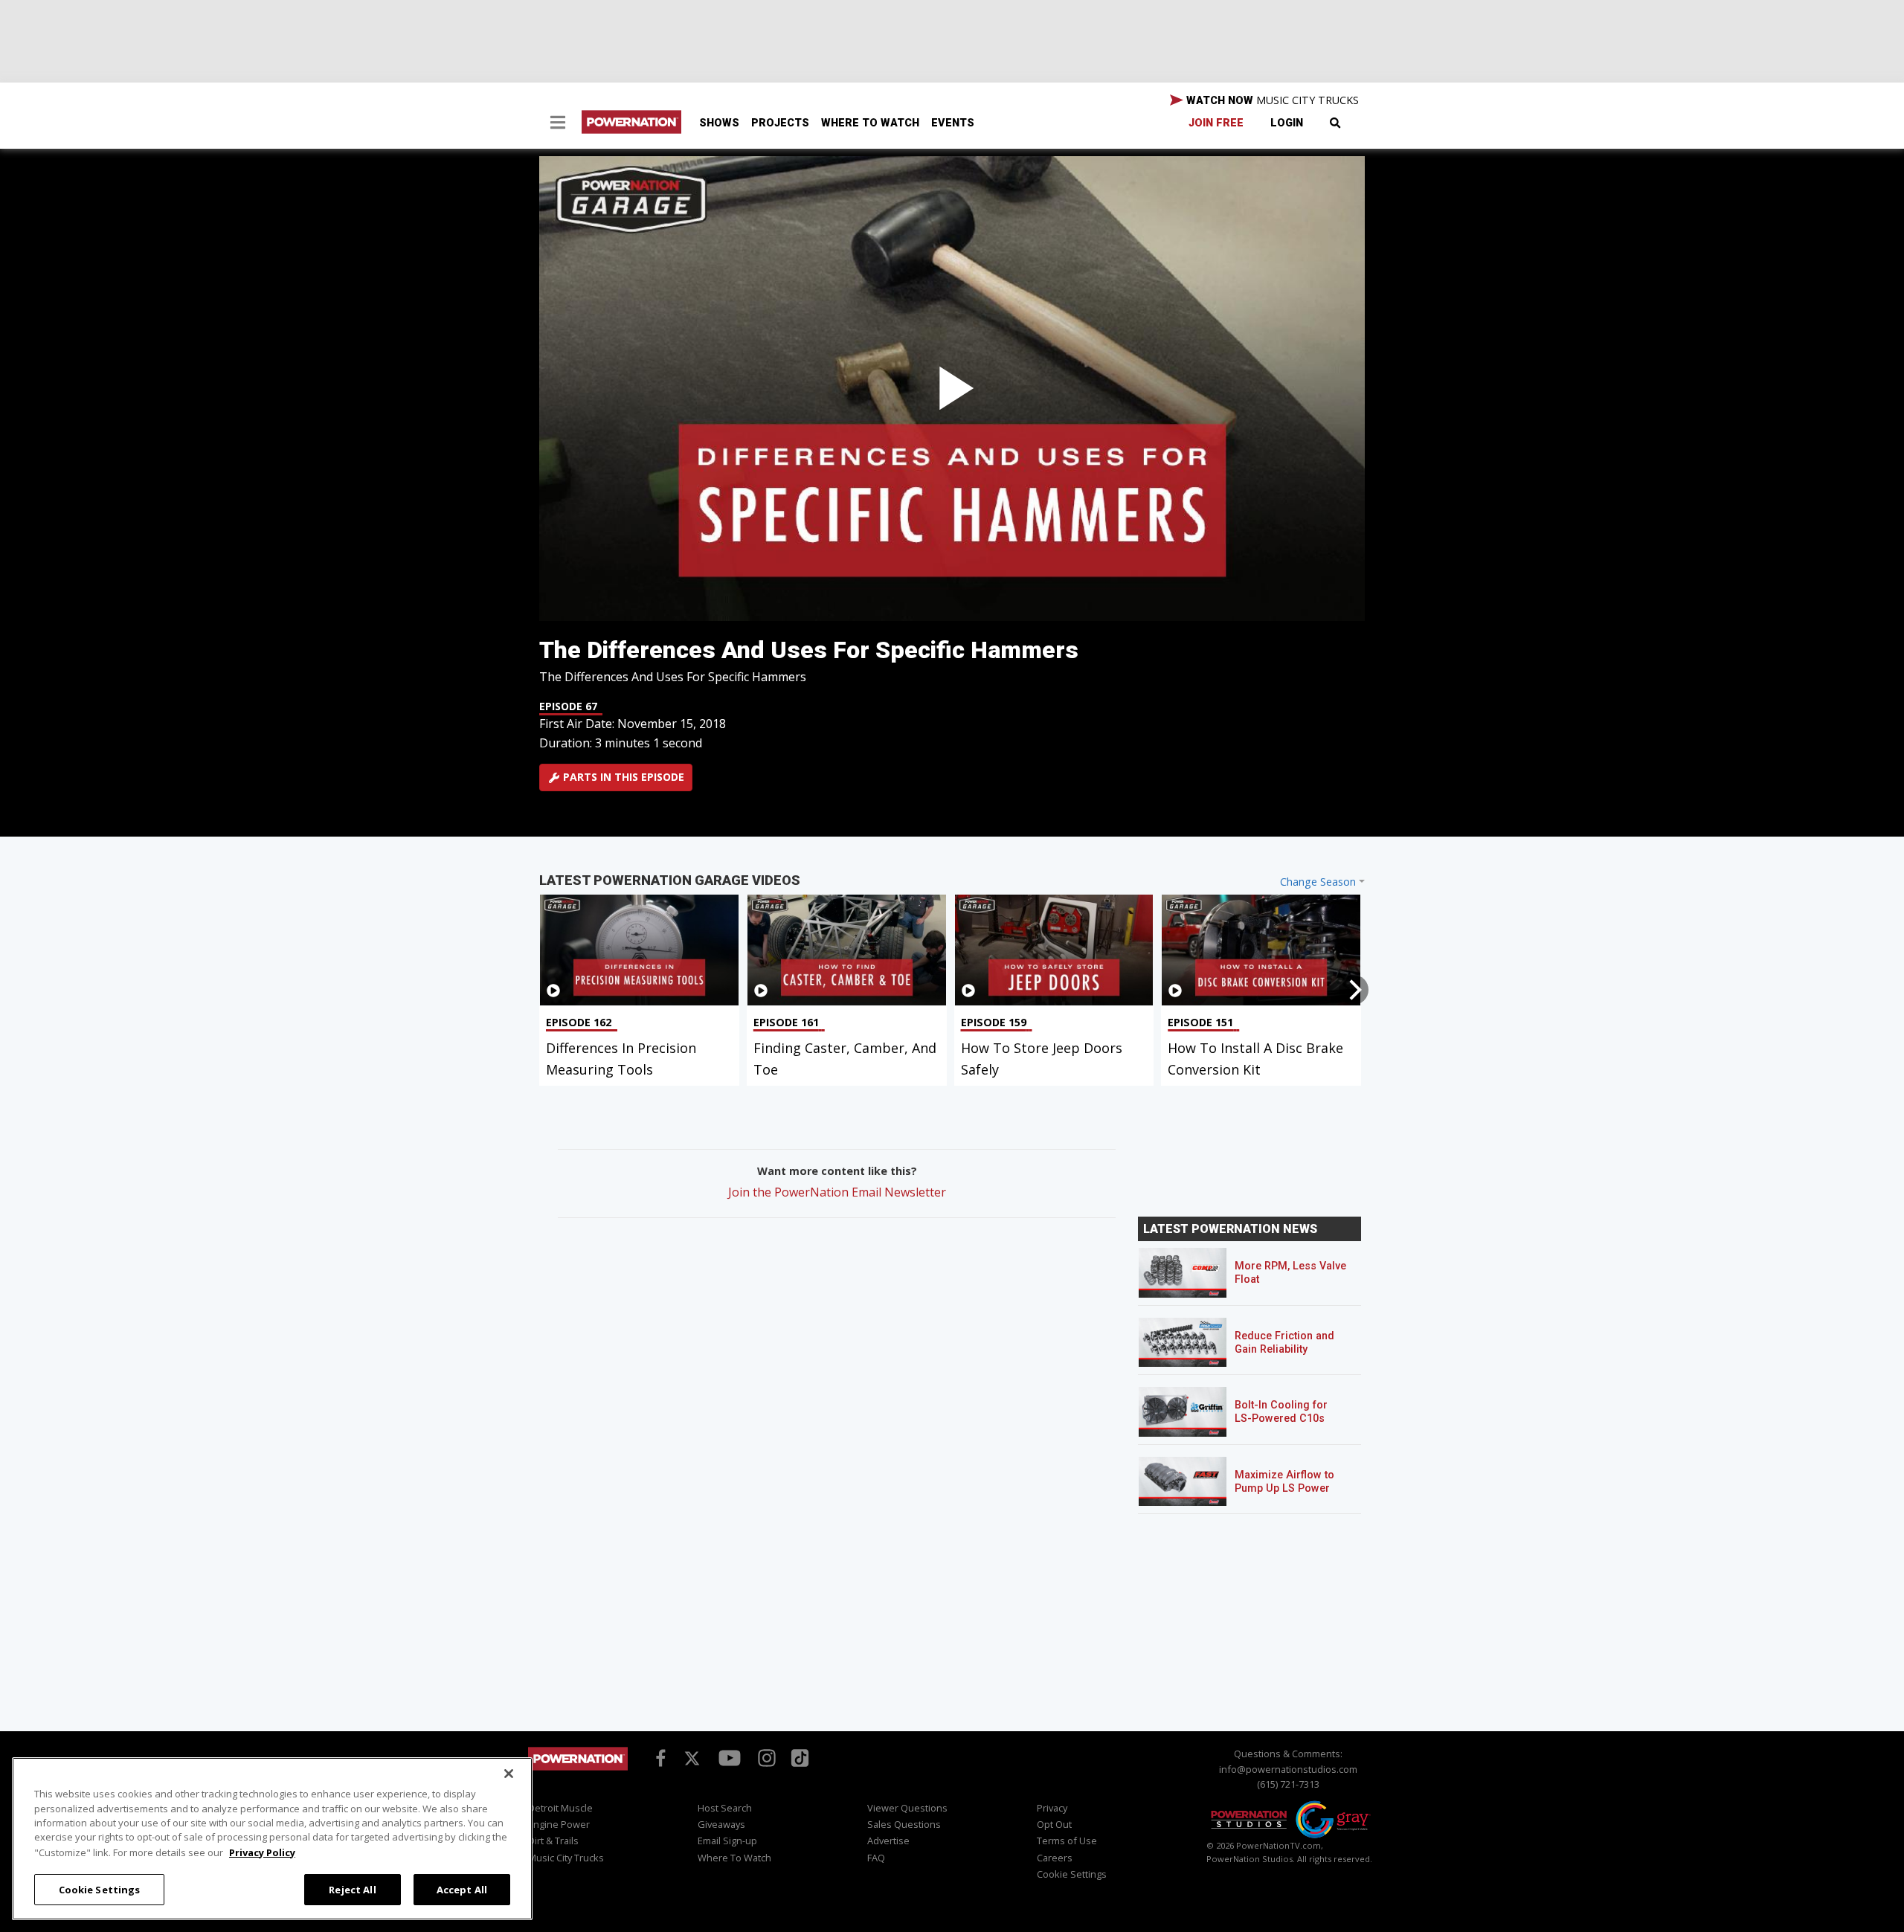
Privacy (1052, 1808)
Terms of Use (1067, 1841)
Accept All (462, 1889)
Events (953, 123)
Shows (719, 123)
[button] (558, 124)
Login (1287, 123)
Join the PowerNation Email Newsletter (837, 1192)
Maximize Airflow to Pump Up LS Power (1284, 1482)
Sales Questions (904, 1824)
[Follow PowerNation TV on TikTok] (798, 1756)
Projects (780, 123)
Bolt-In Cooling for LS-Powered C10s (1281, 1412)
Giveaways (721, 1824)
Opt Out (1054, 1824)
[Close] (509, 1774)
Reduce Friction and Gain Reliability (1284, 1343)
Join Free (1216, 123)
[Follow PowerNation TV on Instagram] (765, 1757)
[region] (272, 1839)
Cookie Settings (100, 1889)
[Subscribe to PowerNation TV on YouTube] (730, 1759)
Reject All (352, 1889)
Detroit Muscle (560, 1808)
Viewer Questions (907, 1808)
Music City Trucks (566, 1858)
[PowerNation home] (578, 1772)
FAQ (876, 1858)
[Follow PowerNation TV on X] (692, 1759)
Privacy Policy (262, 1852)
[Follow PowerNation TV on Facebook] (658, 1757)
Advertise (888, 1841)
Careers (1055, 1858)
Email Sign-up (727, 1841)
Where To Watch (870, 123)
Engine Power (559, 1824)
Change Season (1318, 882)
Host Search (725, 1808)
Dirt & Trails (553, 1841)
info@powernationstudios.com (1288, 1769)
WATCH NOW (1271, 100)
